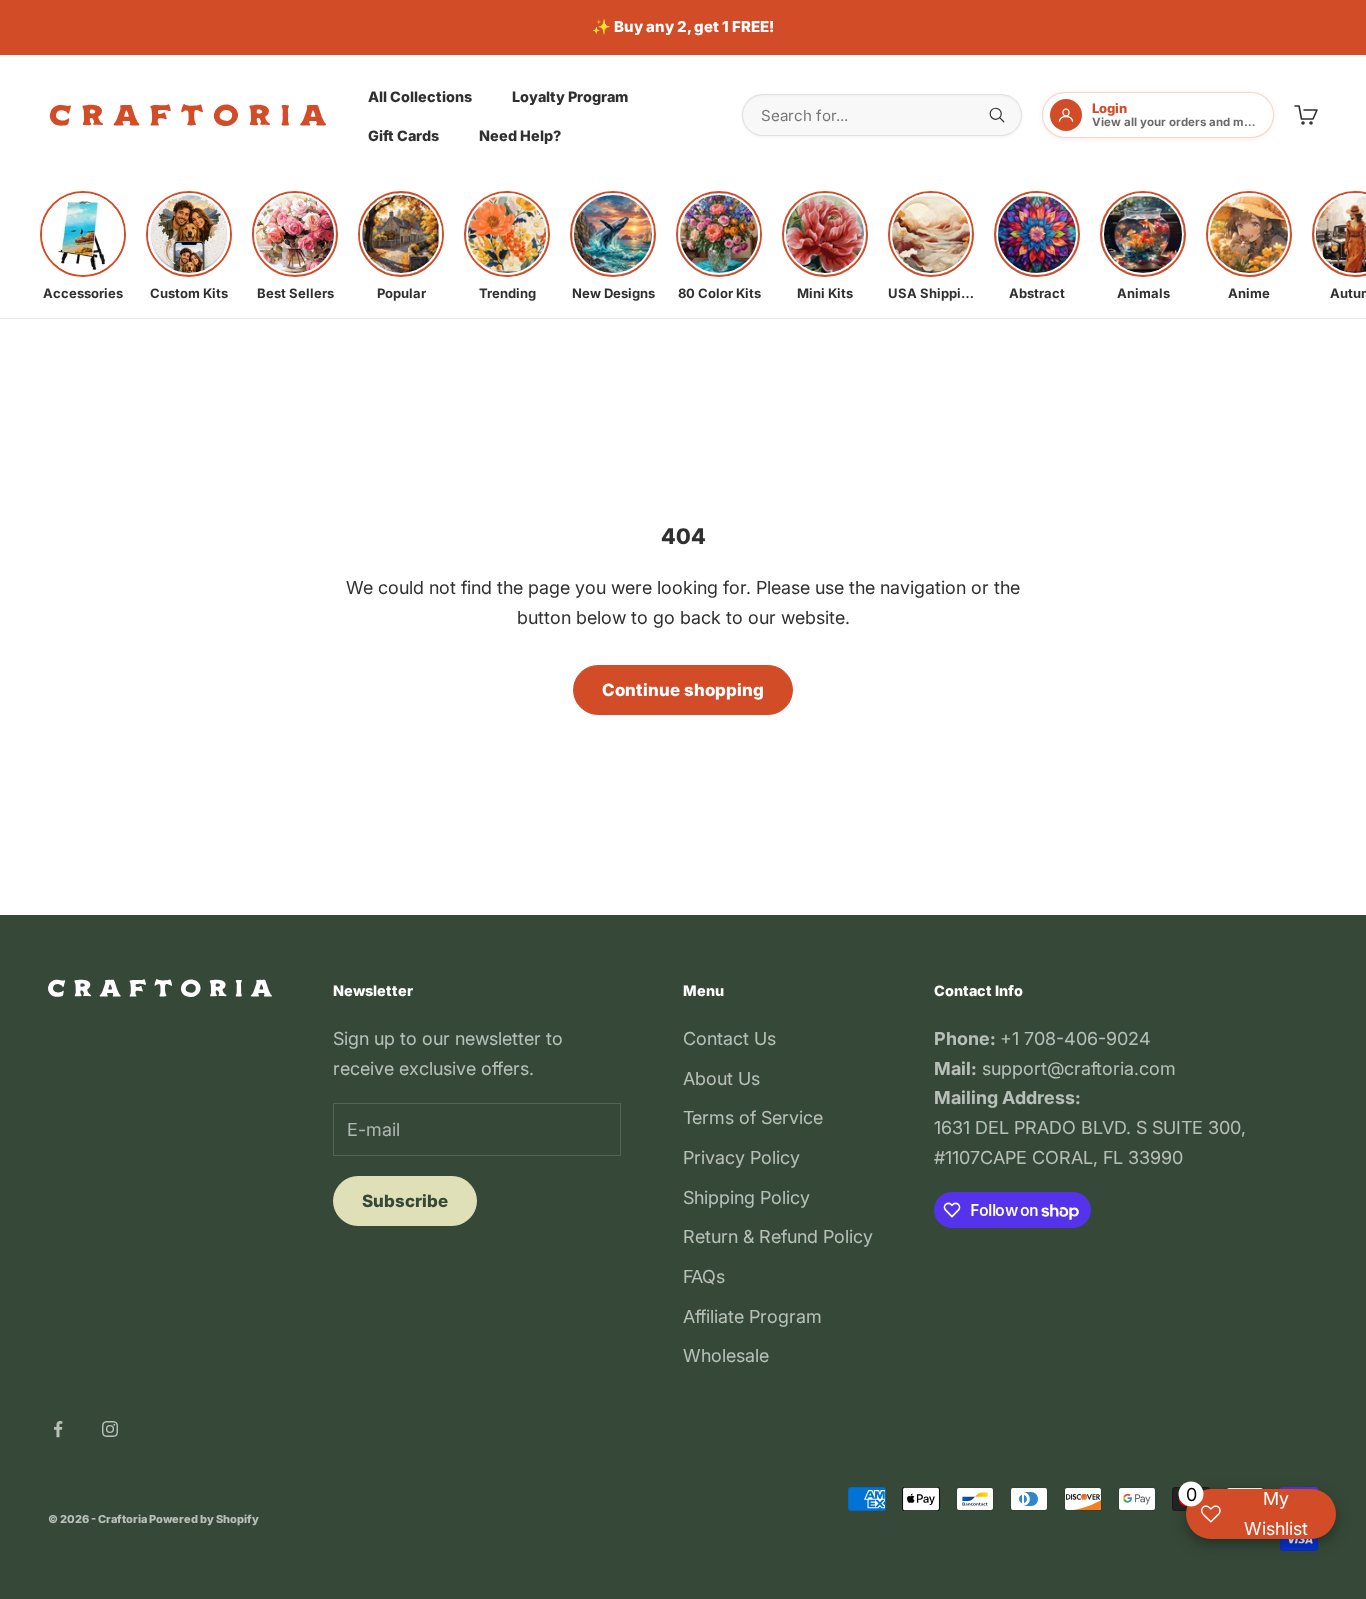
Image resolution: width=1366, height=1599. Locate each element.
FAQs (704, 1276)
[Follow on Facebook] (58, 1429)
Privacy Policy (741, 1157)
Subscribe (405, 1201)
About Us (721, 1078)
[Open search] (997, 115)
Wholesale (726, 1355)
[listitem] (83, 246)
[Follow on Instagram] (110, 1429)
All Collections (420, 95)
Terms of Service (753, 1117)
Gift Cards (403, 135)
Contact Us (729, 1038)
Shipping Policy (746, 1197)
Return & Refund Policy (778, 1236)
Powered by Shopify (204, 1519)
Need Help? (520, 135)
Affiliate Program (752, 1316)
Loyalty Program (570, 95)
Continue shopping (683, 690)
